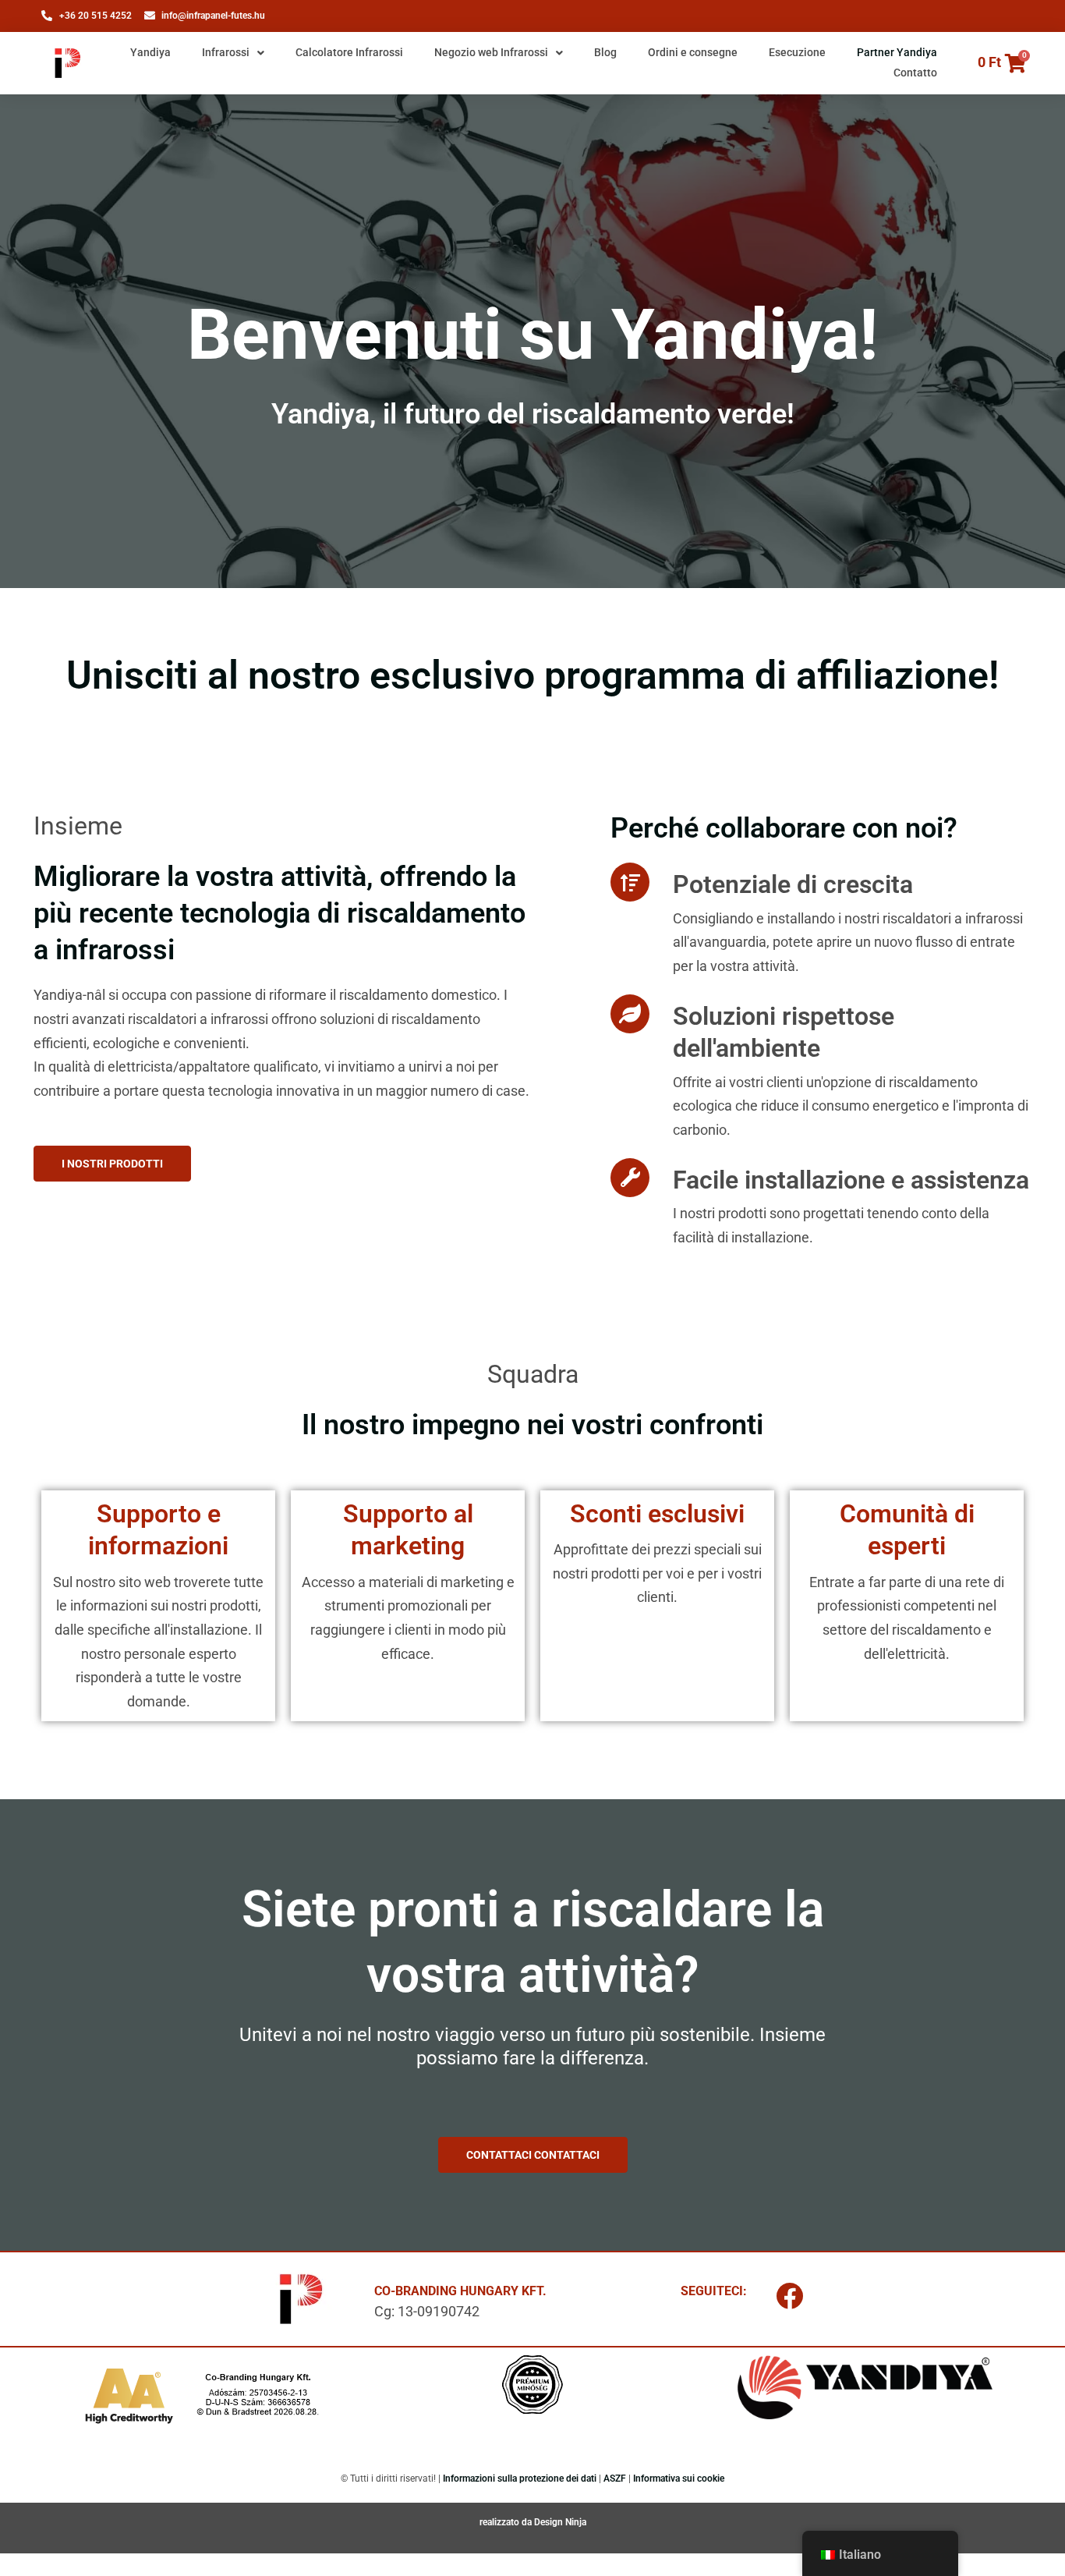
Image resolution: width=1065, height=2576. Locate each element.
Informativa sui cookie (679, 2479)
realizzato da (507, 2522)
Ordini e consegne (693, 52)
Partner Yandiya (897, 52)
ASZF (615, 2479)
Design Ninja (560, 2522)
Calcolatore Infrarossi (349, 52)
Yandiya (150, 52)
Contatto (915, 73)
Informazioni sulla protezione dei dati (520, 2479)
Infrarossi (226, 52)
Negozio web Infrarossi (491, 52)
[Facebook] (790, 2295)
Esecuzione (797, 52)
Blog (605, 52)
